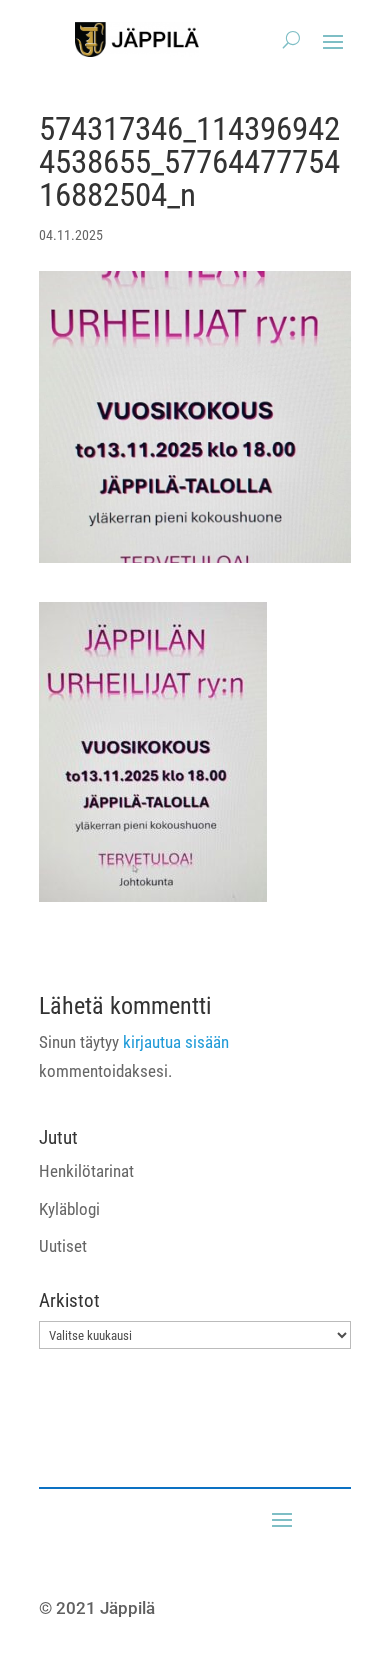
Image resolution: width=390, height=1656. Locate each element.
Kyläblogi (69, 1209)
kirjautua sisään (176, 1042)
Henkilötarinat (86, 1171)
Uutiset (63, 1246)
